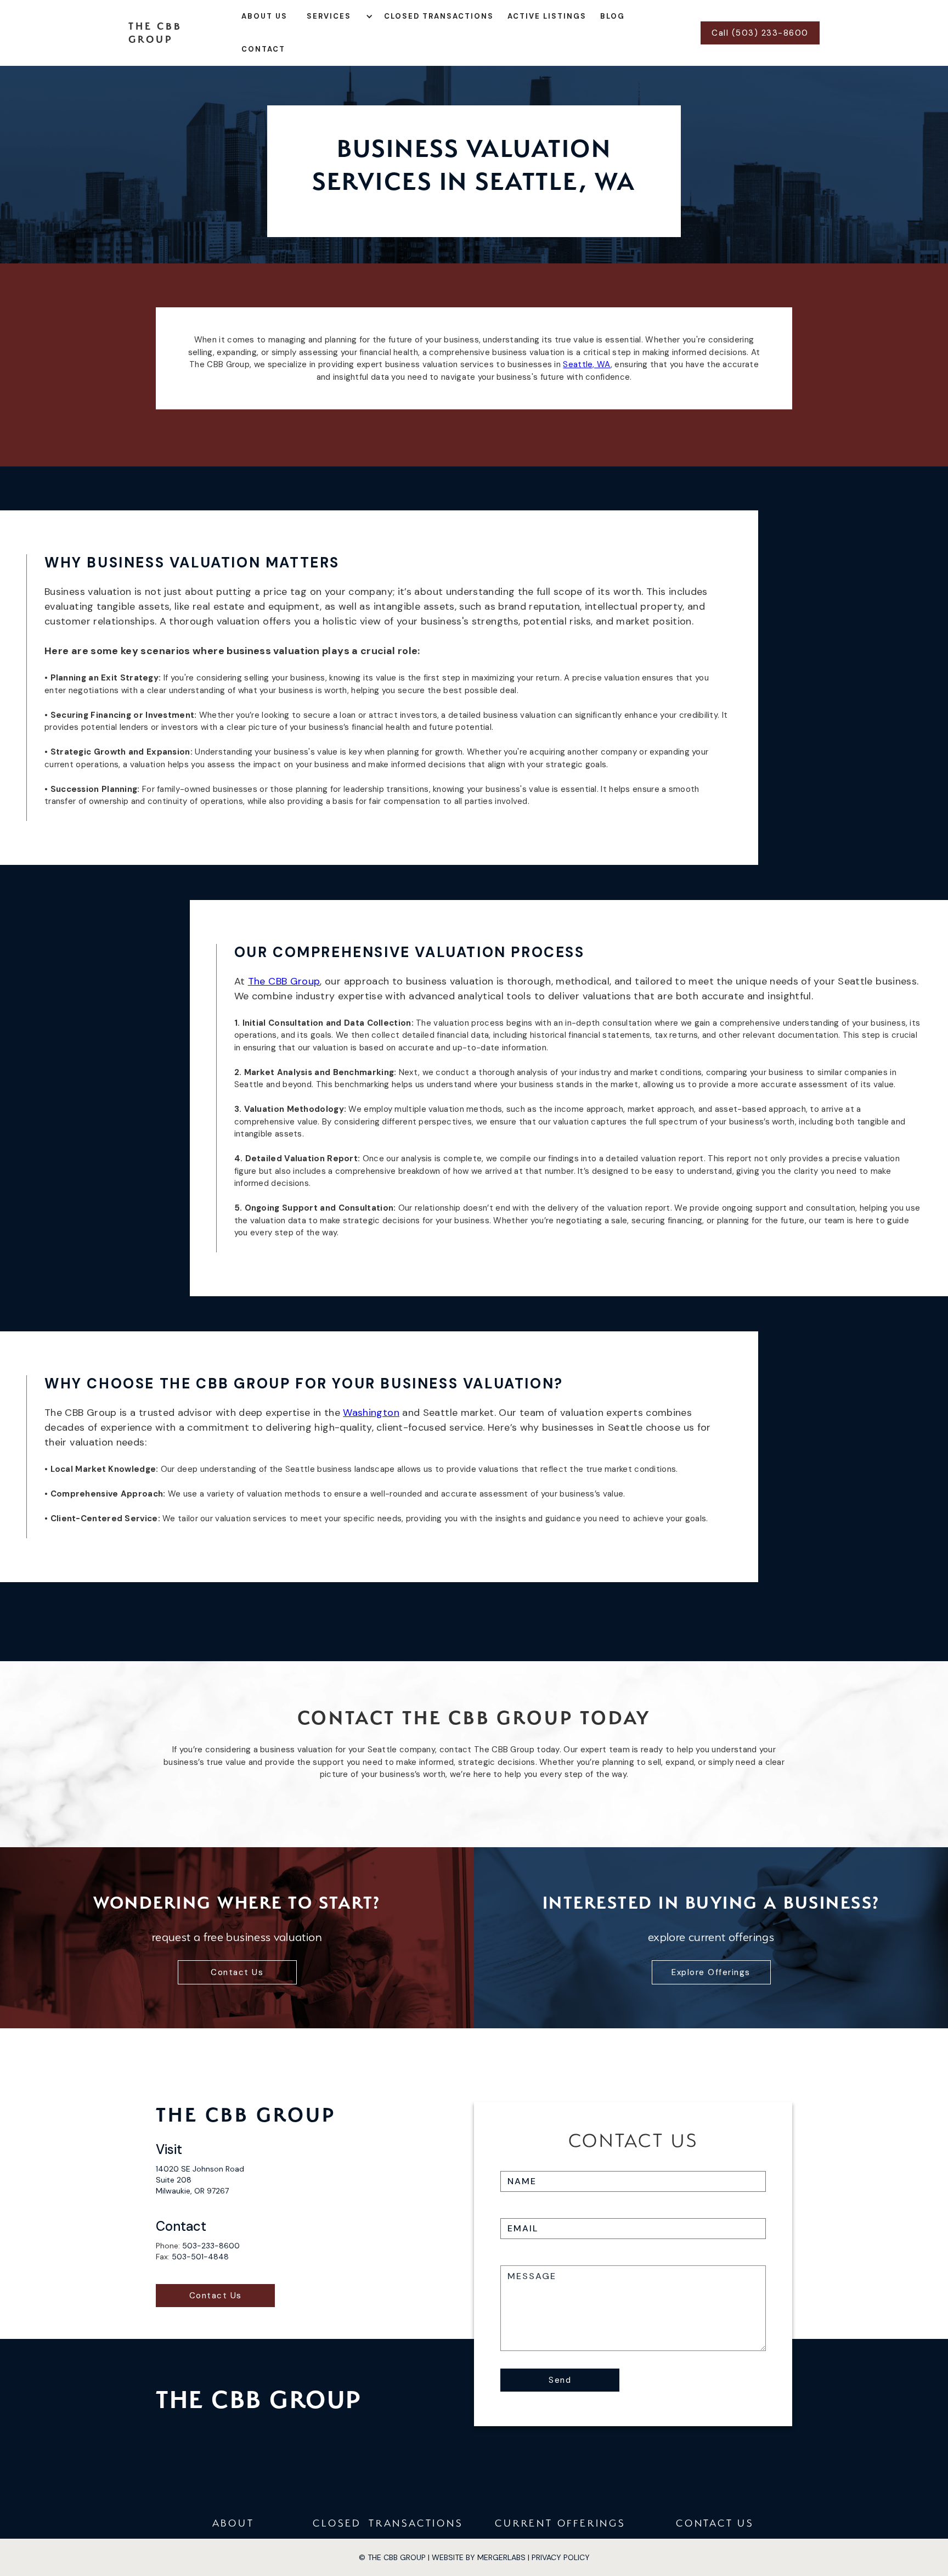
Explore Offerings (711, 1972)
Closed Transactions (439, 16)
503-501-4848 (200, 2257)
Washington (371, 1413)
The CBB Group (284, 981)
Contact (263, 49)
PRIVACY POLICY (561, 2557)
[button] (341, 16)
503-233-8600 (211, 2246)
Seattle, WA (586, 364)
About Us (264, 16)
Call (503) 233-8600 (760, 33)
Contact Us (237, 1972)
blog (613, 16)
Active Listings (547, 16)
